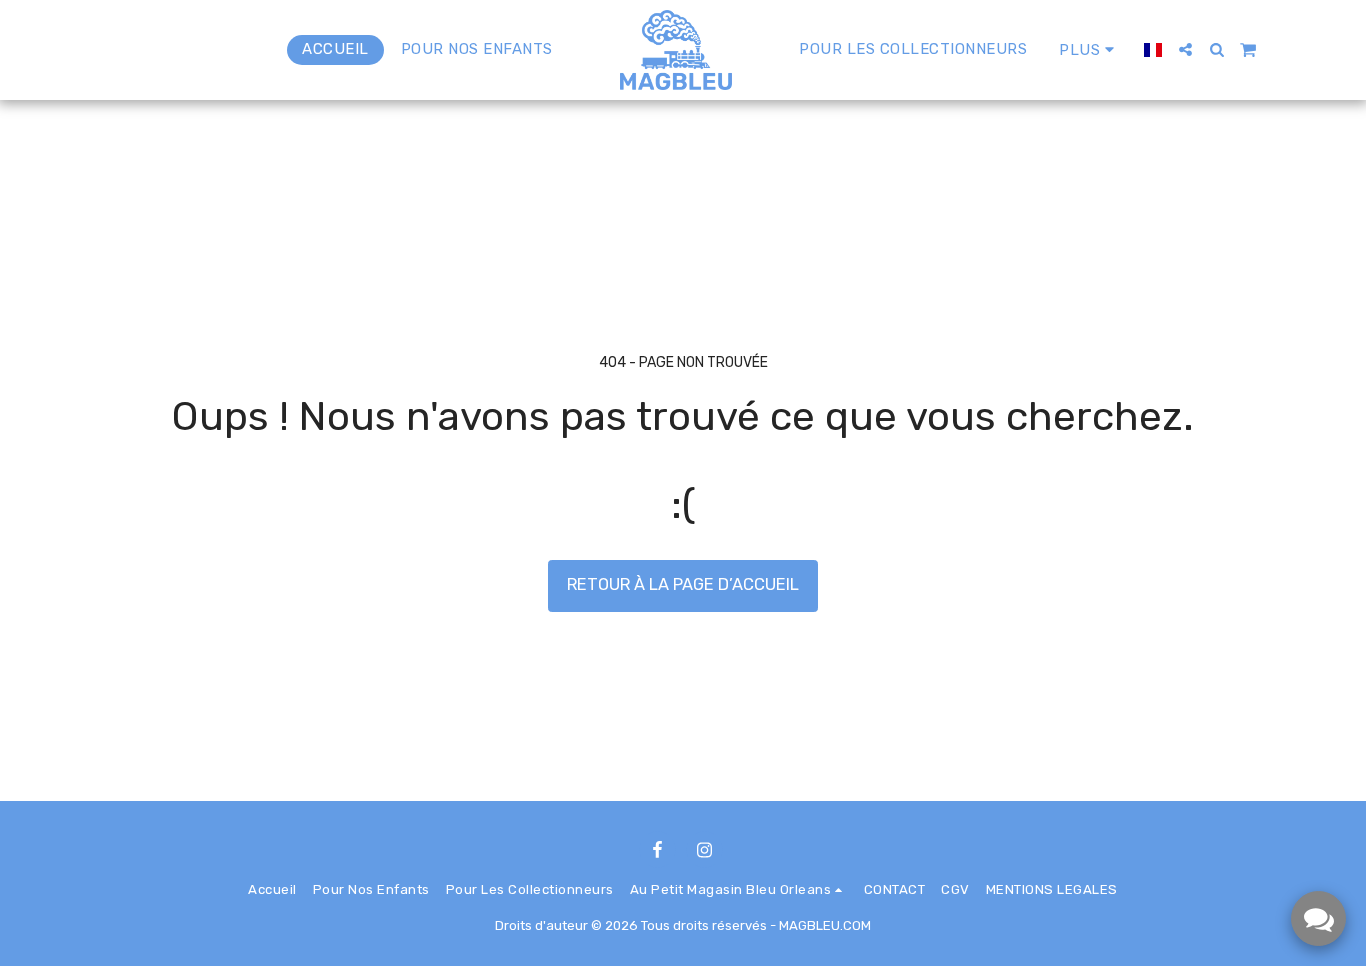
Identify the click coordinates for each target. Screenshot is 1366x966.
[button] (1185, 49)
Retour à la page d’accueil (683, 584)
